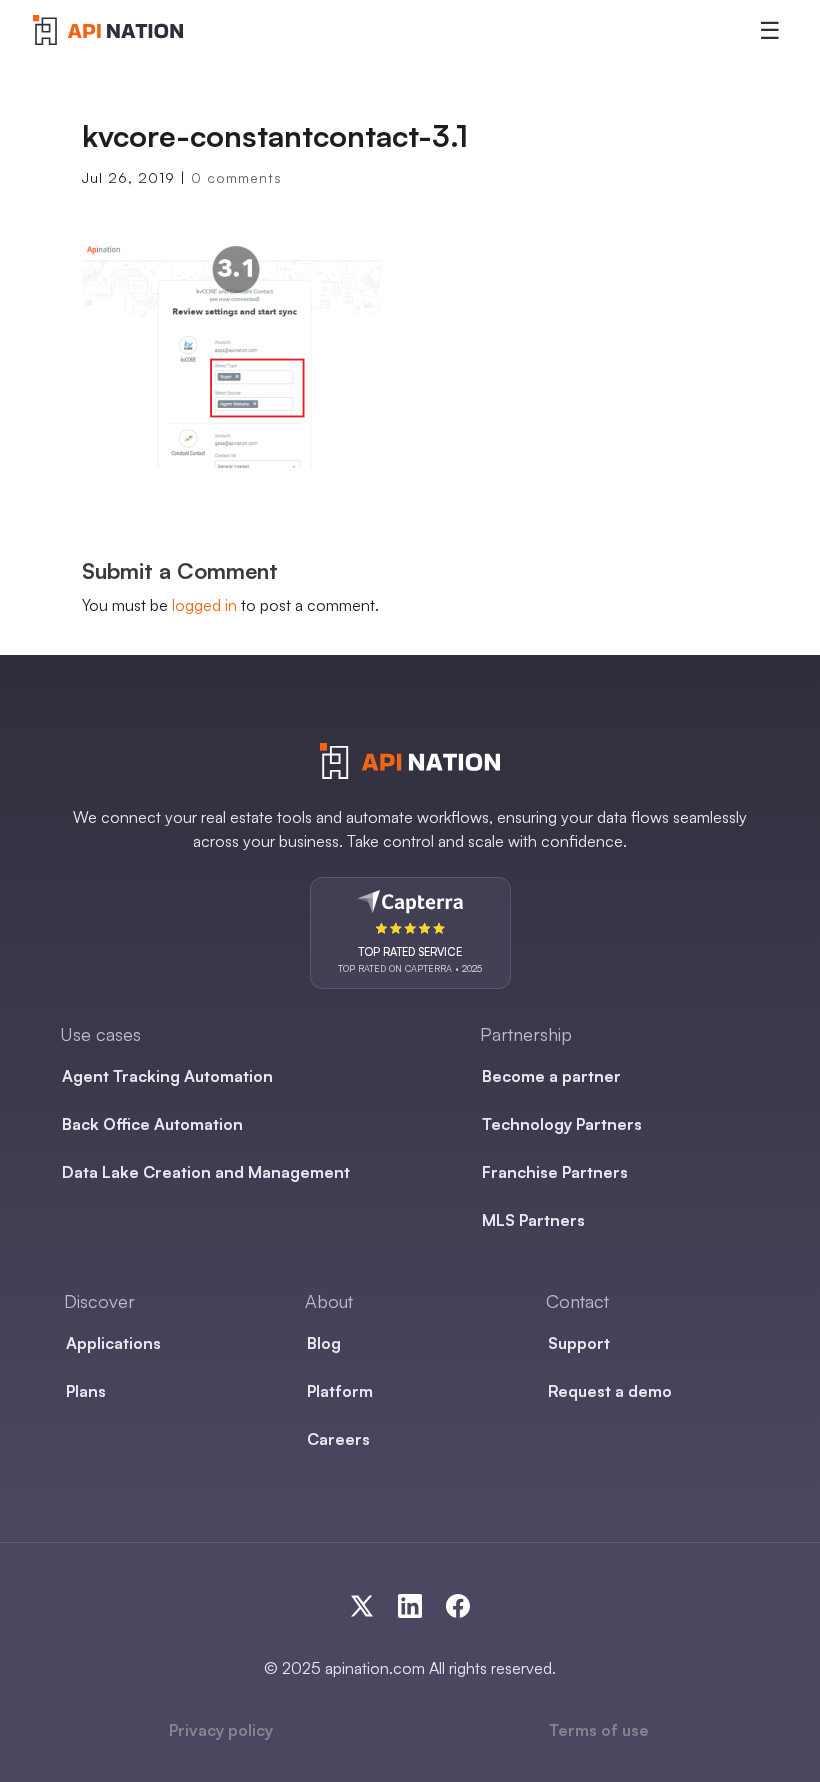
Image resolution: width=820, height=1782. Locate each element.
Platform (340, 1391)
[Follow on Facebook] (458, 1606)
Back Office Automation (152, 1124)
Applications (113, 1343)
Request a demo (610, 1391)
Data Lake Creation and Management (206, 1172)
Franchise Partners (555, 1172)
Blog (324, 1343)
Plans (86, 1391)
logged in (204, 605)
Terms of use (599, 1730)
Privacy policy (221, 1730)
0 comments (236, 177)
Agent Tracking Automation (167, 1076)
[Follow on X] (374, 1606)
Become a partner (551, 1076)
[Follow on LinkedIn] (422, 1606)
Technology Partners (562, 1124)
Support (579, 1343)
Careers (338, 1439)
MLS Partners (533, 1220)
